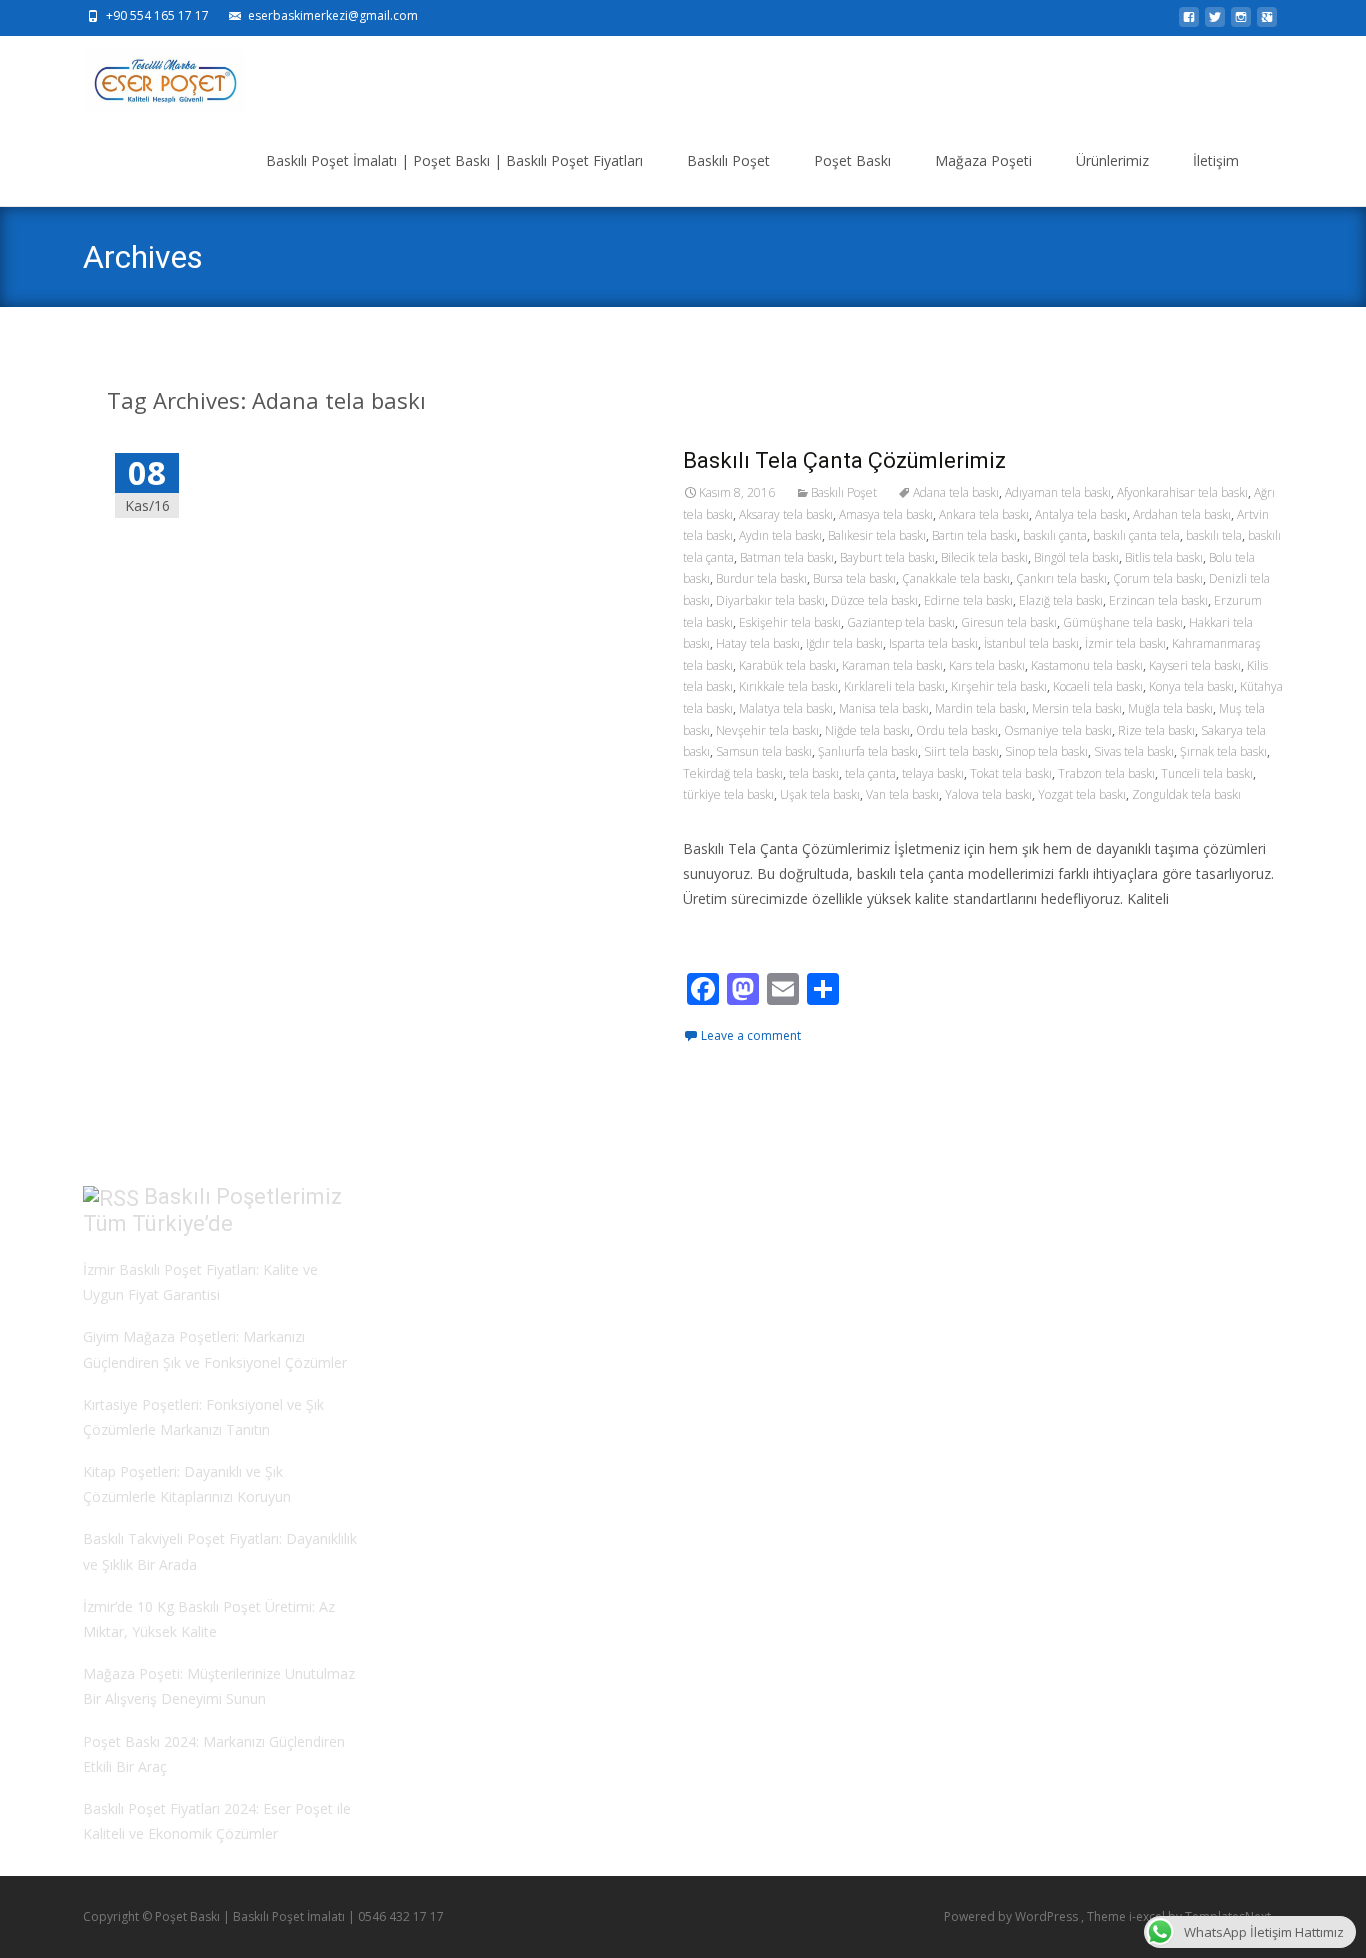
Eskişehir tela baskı (790, 622)
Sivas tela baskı (1134, 751)
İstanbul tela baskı (1031, 643)
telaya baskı (933, 773)
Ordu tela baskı (957, 730)
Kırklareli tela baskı (894, 686)
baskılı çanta (1055, 535)
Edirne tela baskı (968, 600)
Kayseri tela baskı (1195, 665)
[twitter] (1215, 22)
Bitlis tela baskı (1164, 557)
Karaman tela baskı (892, 665)
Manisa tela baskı (884, 708)
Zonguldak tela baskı (1186, 794)
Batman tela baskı (787, 557)
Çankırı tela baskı (1061, 578)
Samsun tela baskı (764, 751)
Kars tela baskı (987, 665)
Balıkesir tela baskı (877, 535)
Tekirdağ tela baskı (733, 773)
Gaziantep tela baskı (901, 622)
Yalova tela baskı (988, 794)
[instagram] (1241, 22)
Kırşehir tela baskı (999, 686)
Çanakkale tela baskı (956, 578)
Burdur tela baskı (761, 578)
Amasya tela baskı (886, 514)
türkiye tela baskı (728, 794)
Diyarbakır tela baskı (770, 600)
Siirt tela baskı (961, 751)
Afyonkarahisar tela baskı (1182, 492)
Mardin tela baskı (980, 708)
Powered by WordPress (1012, 1916)
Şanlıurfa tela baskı (868, 751)
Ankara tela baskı (984, 514)
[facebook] (1189, 22)
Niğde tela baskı (867, 730)
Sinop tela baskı (1046, 751)
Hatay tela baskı (758, 643)
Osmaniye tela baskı (1058, 730)
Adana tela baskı (956, 492)
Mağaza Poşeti (983, 160)
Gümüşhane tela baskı (1123, 622)
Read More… (727, 935)
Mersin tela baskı (1077, 708)
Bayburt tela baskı (887, 557)
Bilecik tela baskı (984, 557)
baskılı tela (1214, 535)
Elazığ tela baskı (1061, 600)
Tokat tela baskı (1011, 773)
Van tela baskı (902, 794)
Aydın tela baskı (780, 535)
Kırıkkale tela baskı (788, 686)
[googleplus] (1267, 22)
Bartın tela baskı (974, 535)
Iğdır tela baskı (844, 643)
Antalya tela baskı (1081, 514)
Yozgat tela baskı (1082, 794)
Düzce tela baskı (874, 600)
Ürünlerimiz (1112, 160)
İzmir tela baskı (1125, 643)
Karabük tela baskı (787, 665)
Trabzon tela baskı (1106, 773)
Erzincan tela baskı (1158, 600)
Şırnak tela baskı (1223, 751)
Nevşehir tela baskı (767, 730)
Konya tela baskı (1191, 686)
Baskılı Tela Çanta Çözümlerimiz (844, 460)
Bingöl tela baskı (1076, 557)
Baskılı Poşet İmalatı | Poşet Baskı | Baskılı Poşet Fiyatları (454, 160)
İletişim (1216, 160)
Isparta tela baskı (933, 643)
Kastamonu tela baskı (1087, 665)
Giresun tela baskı (1009, 622)
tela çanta (870, 773)
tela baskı (814, 773)
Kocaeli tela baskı (1098, 686)
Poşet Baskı (852, 160)
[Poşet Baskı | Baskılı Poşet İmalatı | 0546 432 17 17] (148, 76)
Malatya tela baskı (786, 708)
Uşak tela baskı (820, 794)
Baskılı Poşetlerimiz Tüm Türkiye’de (212, 1210)
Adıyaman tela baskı (1058, 492)
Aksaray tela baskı (786, 514)
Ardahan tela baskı (1182, 514)
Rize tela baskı (1156, 730)
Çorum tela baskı (1158, 578)
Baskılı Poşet (728, 160)
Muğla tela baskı (1170, 708)
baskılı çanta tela (1136, 535)
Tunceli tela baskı (1207, 773)
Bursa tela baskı (854, 578)
